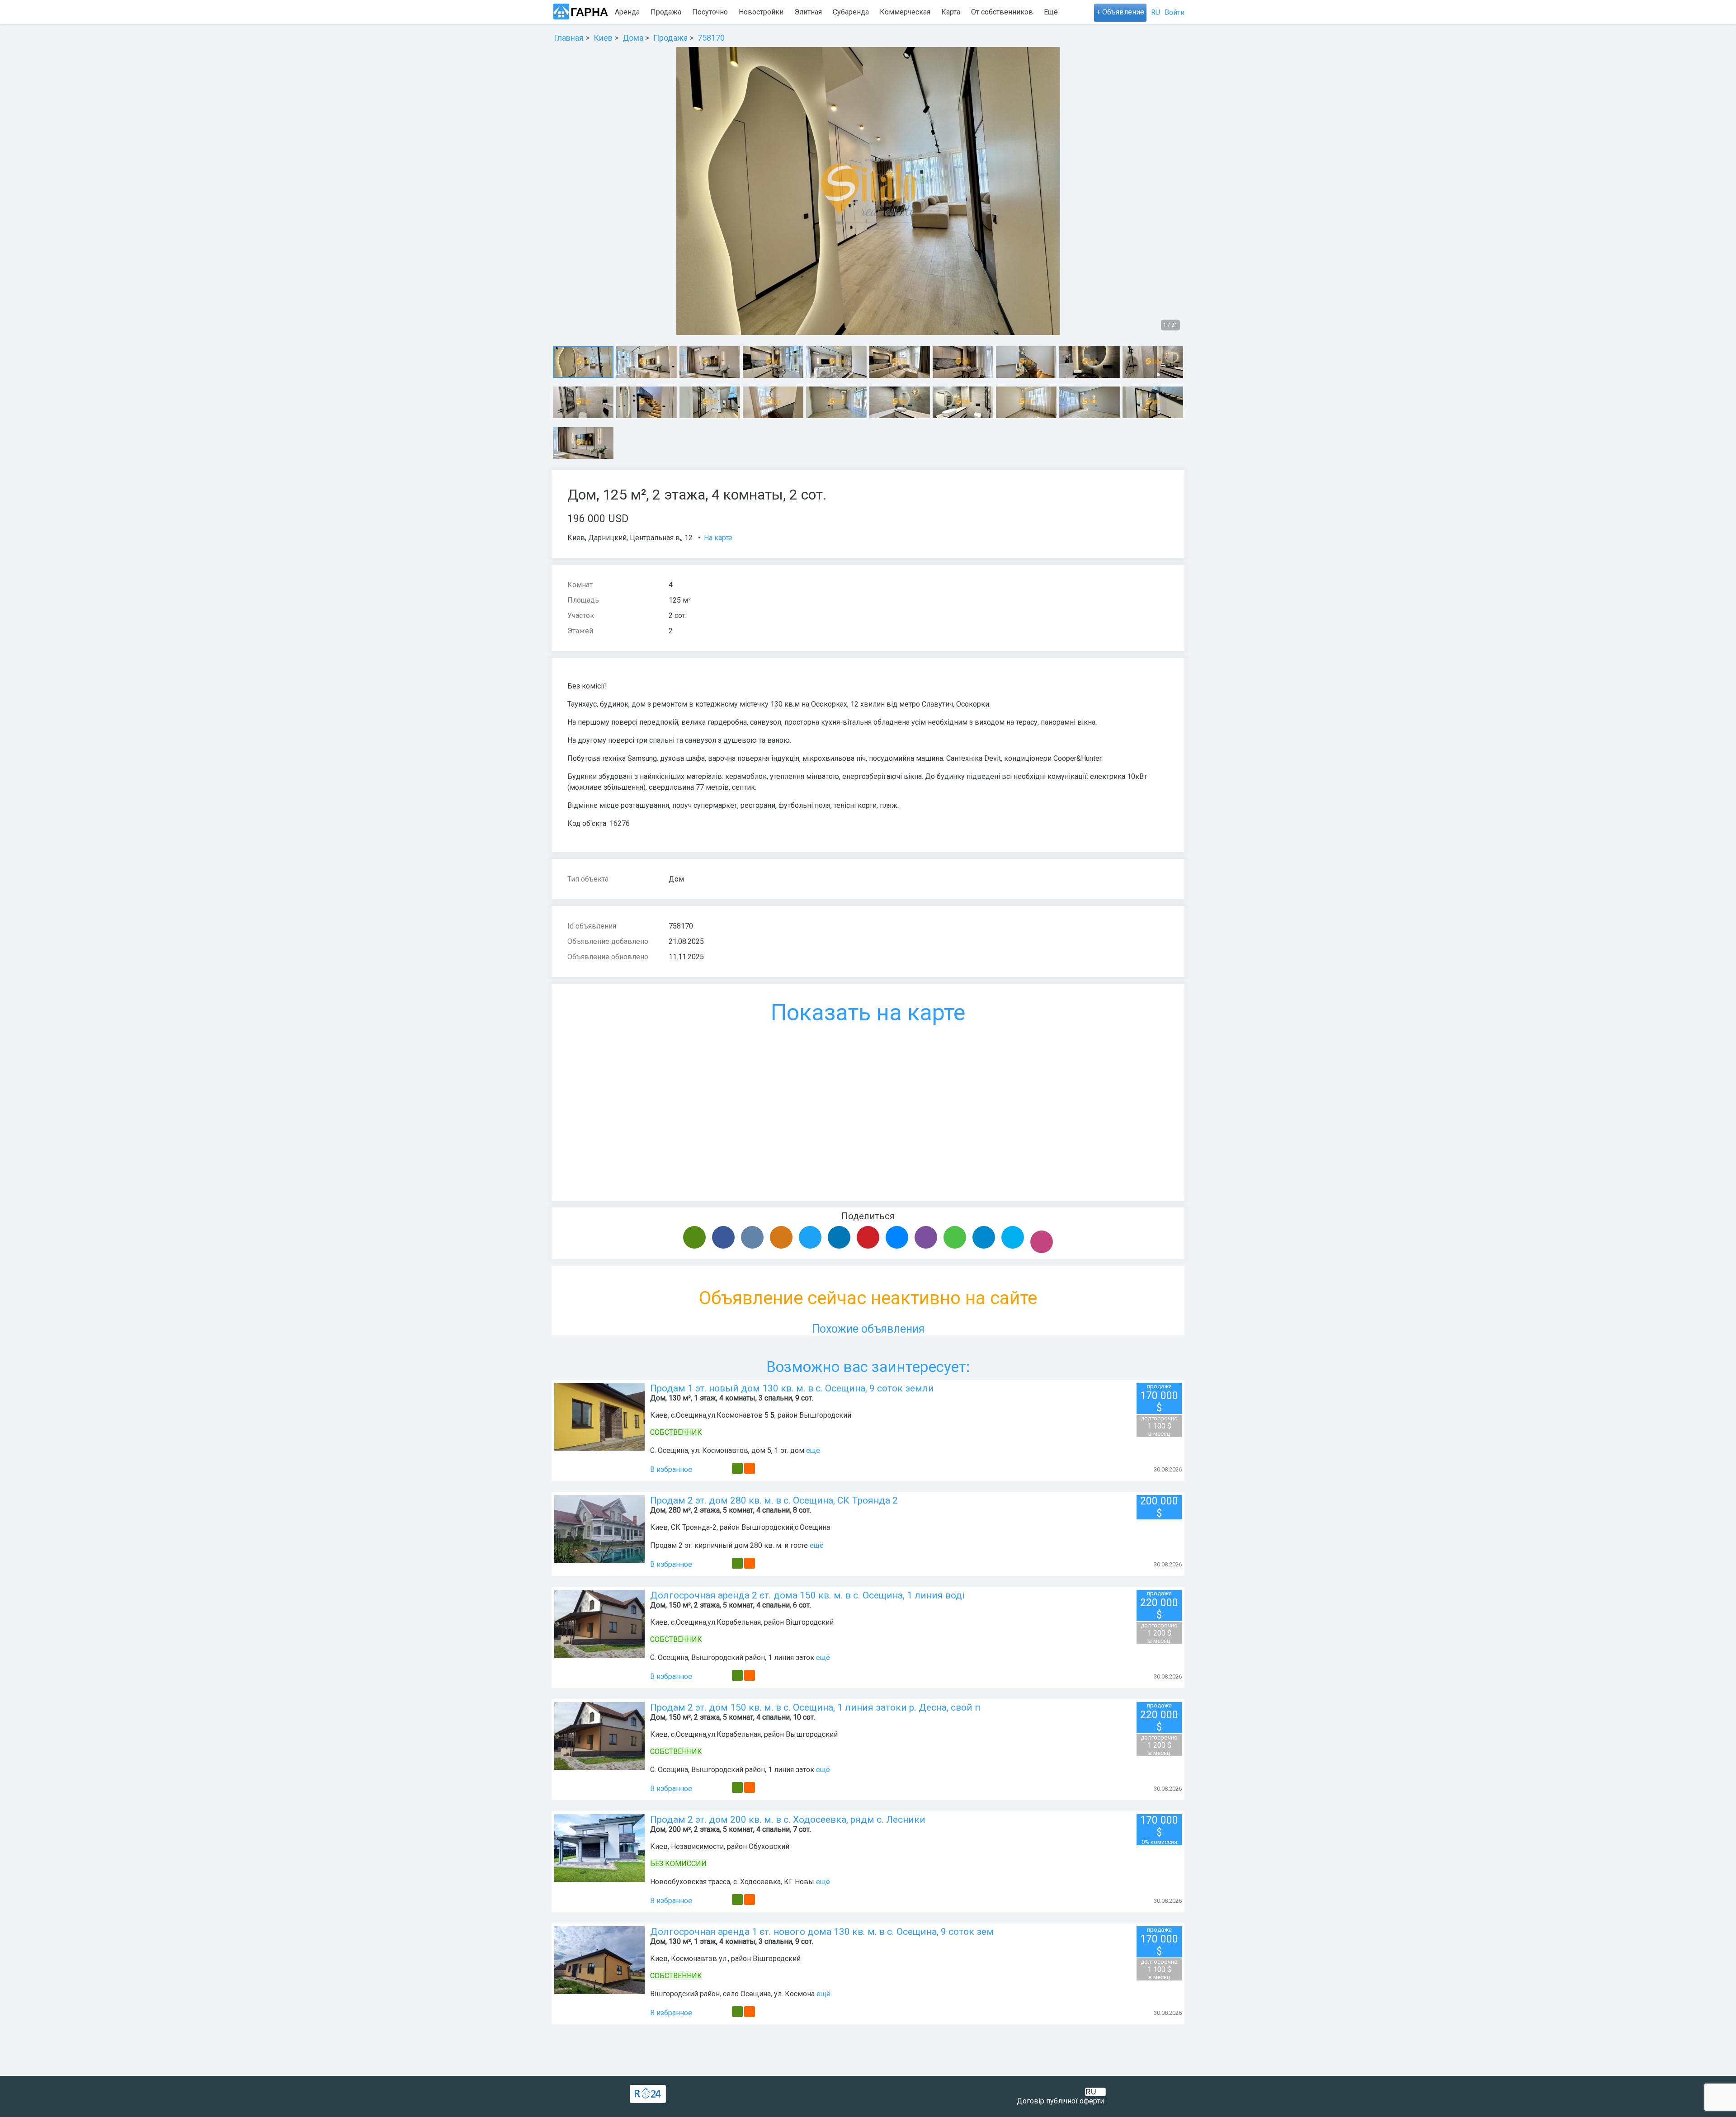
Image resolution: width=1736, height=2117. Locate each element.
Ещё (1051, 12)
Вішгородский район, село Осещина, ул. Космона (732, 1994)
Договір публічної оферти (1060, 2101)
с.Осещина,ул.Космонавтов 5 (720, 1415)
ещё (813, 1450)
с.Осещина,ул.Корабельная (716, 1622)
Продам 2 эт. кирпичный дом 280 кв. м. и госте (729, 1545)
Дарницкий (607, 538)
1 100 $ (1159, 1426)
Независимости (697, 1846)
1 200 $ (1159, 1633)
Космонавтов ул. (699, 1959)
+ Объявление (1120, 12)
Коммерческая (905, 12)
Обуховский (769, 1846)
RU (1156, 12)
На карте (718, 538)
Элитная (808, 12)
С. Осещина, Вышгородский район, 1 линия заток (732, 1657)
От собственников (1002, 12)
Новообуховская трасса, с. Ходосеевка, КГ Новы (732, 1882)
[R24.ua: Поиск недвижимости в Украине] (648, 2094)
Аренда (627, 12)
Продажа (666, 12)
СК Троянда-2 (694, 1527)
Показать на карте (868, 1013)
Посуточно (710, 12)
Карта (951, 12)
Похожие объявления (868, 1329)
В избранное (671, 1469)
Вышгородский (825, 1415)
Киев (576, 538)
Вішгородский (810, 1622)
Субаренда (851, 12)
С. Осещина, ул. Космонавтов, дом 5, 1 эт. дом (727, 1450)
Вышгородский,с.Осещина (786, 1527)
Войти (1175, 12)
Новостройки (761, 12)
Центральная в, (656, 538)
